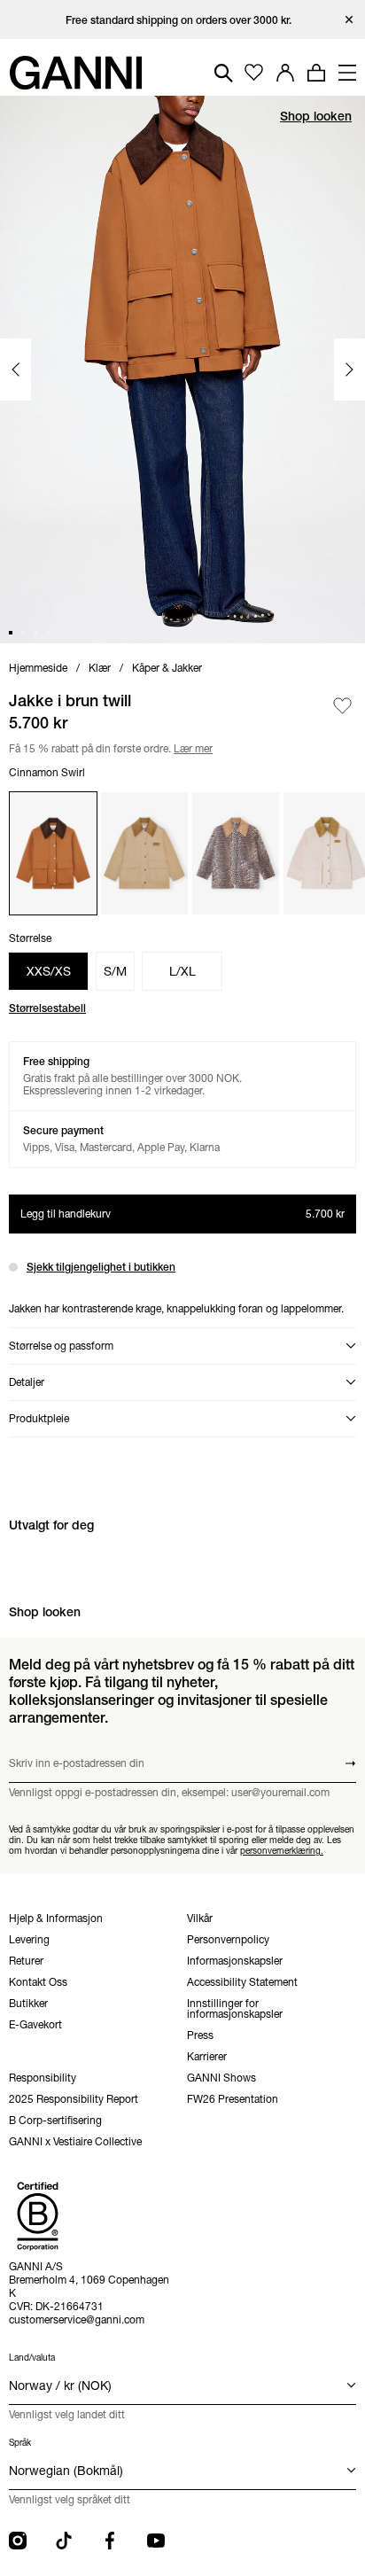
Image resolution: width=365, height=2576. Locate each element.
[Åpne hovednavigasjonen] (347, 73)
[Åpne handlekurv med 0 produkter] (316, 73)
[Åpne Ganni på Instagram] (18, 2541)
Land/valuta (32, 2358)
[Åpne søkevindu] (224, 73)
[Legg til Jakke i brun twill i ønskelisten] (342, 706)
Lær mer (190, 747)
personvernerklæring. (282, 1851)
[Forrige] (16, 370)
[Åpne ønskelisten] (254, 73)
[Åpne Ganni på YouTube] (156, 2541)
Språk (20, 2443)
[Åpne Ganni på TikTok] (64, 2541)
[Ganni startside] (75, 73)
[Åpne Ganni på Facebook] (110, 2541)
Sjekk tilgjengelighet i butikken (101, 1267)
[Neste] (349, 370)
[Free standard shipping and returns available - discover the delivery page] (182, 20)
